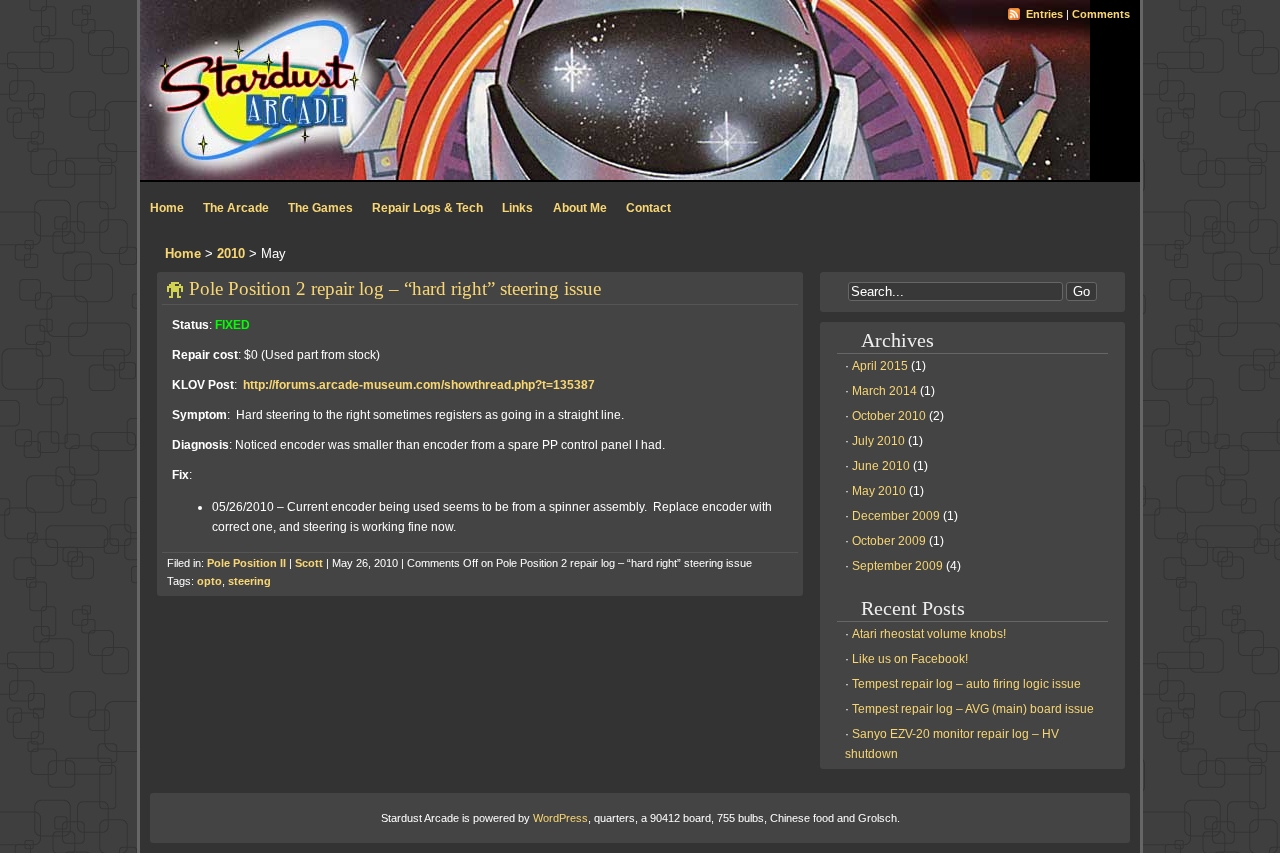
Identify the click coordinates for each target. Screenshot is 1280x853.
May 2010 (879, 491)
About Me (580, 208)
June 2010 (881, 466)
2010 (231, 253)
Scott (309, 563)
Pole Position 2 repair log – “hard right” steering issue (395, 288)
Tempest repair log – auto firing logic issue (966, 684)
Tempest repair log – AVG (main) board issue (973, 709)
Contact (648, 208)
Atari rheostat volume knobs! (929, 634)
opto (209, 581)
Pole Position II (246, 563)
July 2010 (878, 441)
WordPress (560, 818)
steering (249, 581)
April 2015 (880, 366)
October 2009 (889, 541)
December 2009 (896, 516)
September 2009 (897, 566)
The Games (320, 208)
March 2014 (884, 391)
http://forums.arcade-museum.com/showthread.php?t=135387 (419, 385)
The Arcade (236, 208)
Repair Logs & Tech (427, 208)
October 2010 (889, 416)
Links (517, 208)
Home (167, 208)
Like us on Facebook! (910, 659)
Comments (1101, 14)
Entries (1044, 14)
